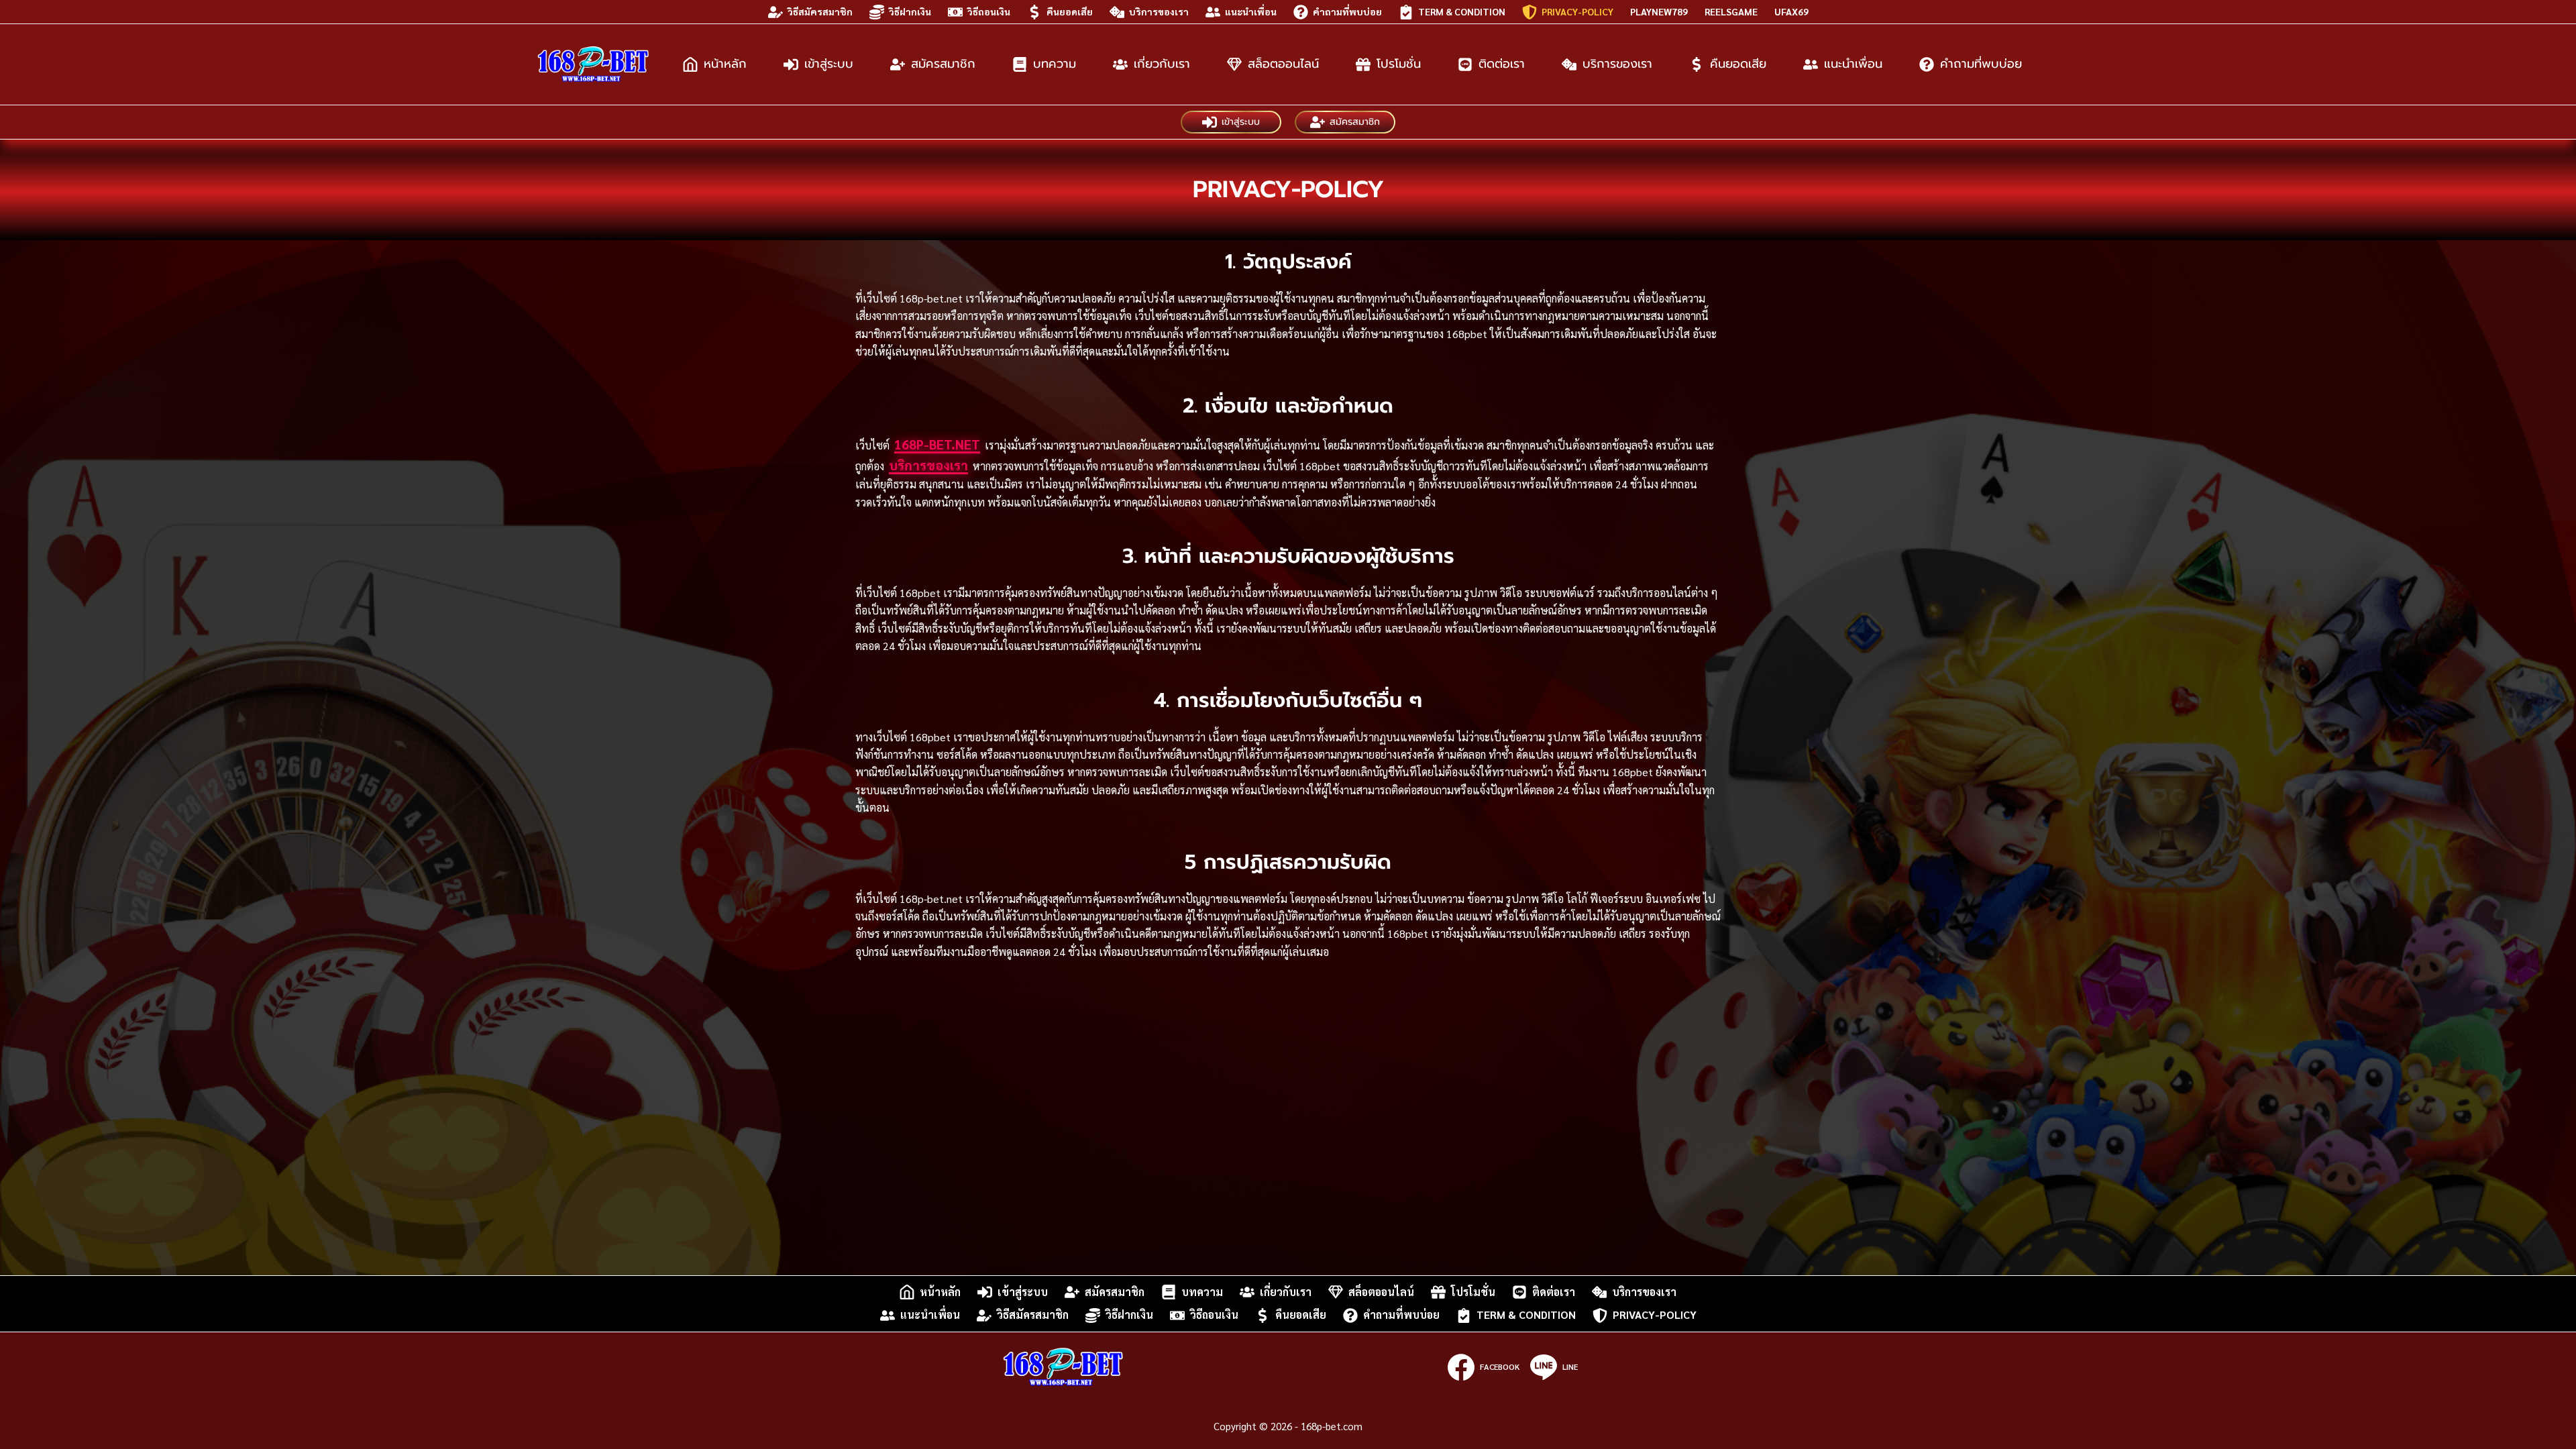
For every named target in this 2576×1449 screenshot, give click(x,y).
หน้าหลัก (725, 64)
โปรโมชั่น (1399, 64)
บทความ (1055, 64)
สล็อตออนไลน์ (1283, 64)
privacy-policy (1577, 11)
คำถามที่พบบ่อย (1347, 11)
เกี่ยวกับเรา (1162, 64)
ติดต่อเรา (1502, 64)
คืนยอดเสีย (1070, 11)
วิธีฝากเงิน (910, 11)
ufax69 (1791, 11)
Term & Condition (1462, 11)
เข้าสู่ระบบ (829, 64)
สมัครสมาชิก (943, 64)
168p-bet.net (937, 444)
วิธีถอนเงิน (989, 11)
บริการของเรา (1159, 11)
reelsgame (1731, 11)
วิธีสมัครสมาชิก (820, 11)
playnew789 (1659, 11)
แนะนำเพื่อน (1251, 11)
